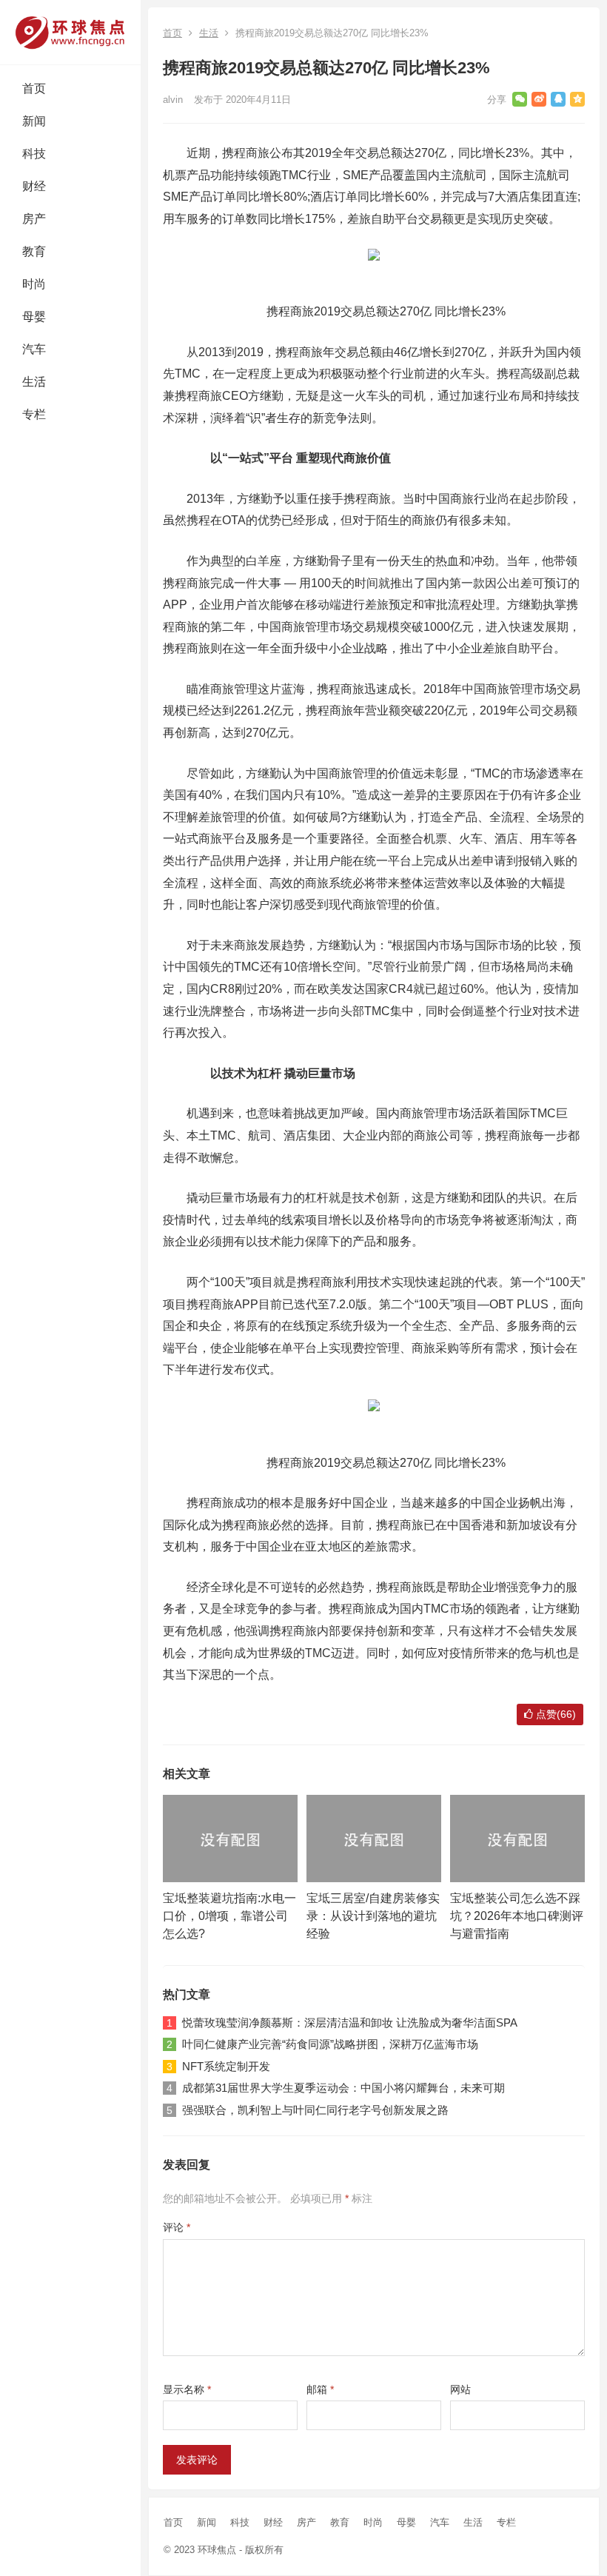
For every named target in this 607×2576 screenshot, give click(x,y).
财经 (34, 186)
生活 (34, 382)
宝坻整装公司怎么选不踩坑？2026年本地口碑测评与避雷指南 (517, 1916)
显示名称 (187, 2389)
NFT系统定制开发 (226, 2066)
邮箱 (320, 2389)
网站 (460, 2389)
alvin (173, 100)
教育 (34, 251)
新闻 (34, 121)
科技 (34, 154)
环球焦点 (217, 2550)
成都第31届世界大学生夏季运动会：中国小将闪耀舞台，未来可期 (343, 2088)
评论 (177, 2227)
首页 (34, 88)
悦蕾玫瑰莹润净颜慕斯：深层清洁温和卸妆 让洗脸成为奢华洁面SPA (350, 2023)
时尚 (34, 284)
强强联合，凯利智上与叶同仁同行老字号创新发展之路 (315, 2110)
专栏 (34, 414)
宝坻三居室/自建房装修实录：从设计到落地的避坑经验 (373, 1916)
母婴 (34, 317)
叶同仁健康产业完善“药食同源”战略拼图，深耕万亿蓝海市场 (330, 2044)
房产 (34, 219)
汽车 (34, 349)
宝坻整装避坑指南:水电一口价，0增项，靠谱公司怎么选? (229, 1916)
